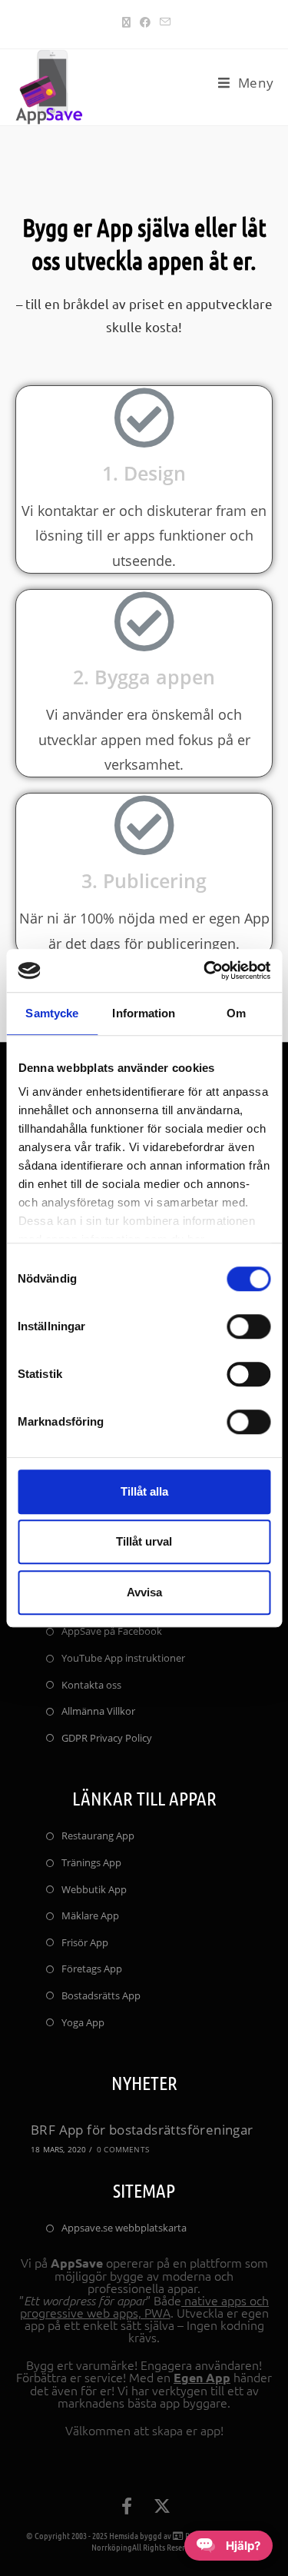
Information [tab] (144, 1013)
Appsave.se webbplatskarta (124, 2228)
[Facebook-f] (127, 2506)
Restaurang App (98, 1835)
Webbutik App (94, 1889)
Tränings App (91, 1862)
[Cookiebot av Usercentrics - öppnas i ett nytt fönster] (205, 970)
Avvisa (144, 1592)
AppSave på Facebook (112, 1631)
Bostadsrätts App (101, 1995)
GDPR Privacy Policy (107, 1738)
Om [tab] (236, 1013)
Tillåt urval (144, 1541)
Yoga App (83, 2022)
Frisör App (85, 1942)
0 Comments (123, 2149)
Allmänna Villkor (98, 1711)
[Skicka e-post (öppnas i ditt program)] (163, 22)
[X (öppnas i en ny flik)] (126, 22)
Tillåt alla (144, 1491)
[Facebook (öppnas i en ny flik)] (145, 22)
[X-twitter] (162, 2506)
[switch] (248, 1326)
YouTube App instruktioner (123, 1658)
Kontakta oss (91, 1685)
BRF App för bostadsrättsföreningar (142, 2130)
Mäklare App (90, 1915)
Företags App (92, 1969)
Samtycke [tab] (52, 1013)
